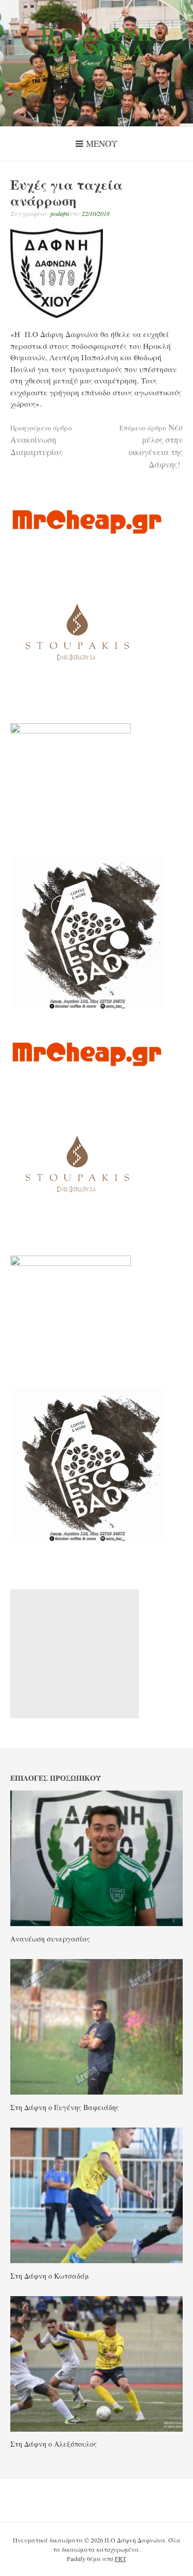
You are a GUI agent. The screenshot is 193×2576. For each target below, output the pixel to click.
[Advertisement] (75, 1654)
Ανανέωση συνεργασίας (50, 1939)
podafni (60, 213)
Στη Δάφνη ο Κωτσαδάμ (50, 2276)
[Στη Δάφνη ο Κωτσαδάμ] (97, 2260)
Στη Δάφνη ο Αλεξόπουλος (54, 2444)
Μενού (102, 144)
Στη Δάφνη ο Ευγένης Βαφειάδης (65, 2107)
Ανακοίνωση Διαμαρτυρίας (41, 440)
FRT (120, 2558)
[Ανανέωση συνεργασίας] (97, 1923)
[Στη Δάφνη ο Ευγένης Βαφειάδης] (97, 2092)
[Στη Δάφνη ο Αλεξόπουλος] (97, 2429)
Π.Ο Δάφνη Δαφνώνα (97, 41)
